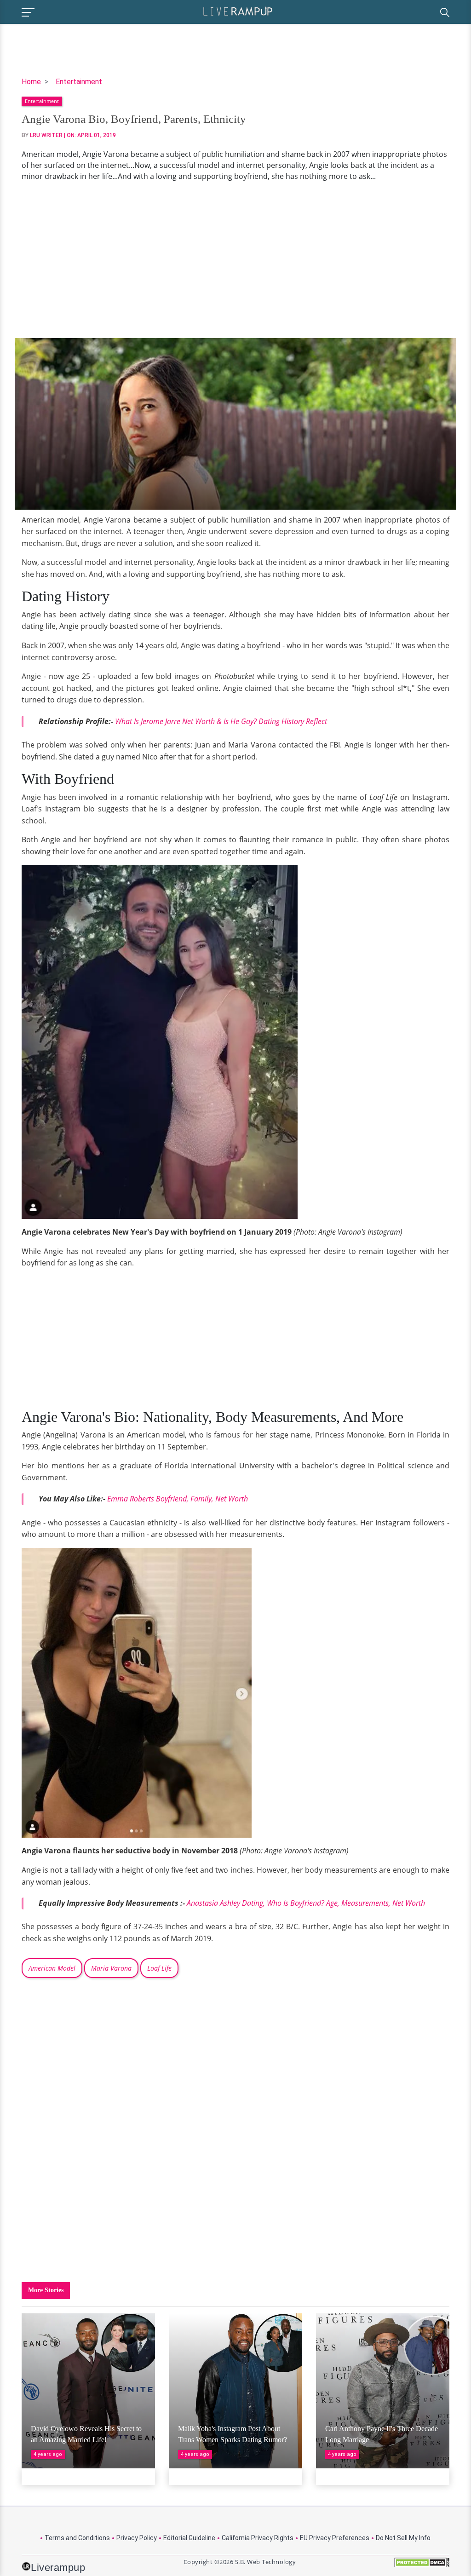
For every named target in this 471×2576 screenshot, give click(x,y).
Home (31, 82)
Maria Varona (111, 1968)
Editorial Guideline (189, 2538)
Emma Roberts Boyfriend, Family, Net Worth (178, 1499)
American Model (52, 1968)
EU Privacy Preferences (335, 2538)
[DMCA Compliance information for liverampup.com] (422, 2566)
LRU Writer (46, 135)
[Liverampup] (238, 11)
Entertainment (79, 82)
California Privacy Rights (258, 2538)
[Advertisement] (235, 260)
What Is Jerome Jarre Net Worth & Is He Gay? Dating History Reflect (221, 721)
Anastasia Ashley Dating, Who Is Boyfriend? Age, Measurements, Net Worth (306, 1903)
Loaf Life (159, 1968)
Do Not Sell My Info (403, 2538)
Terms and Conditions (77, 2538)
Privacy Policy (137, 2538)
